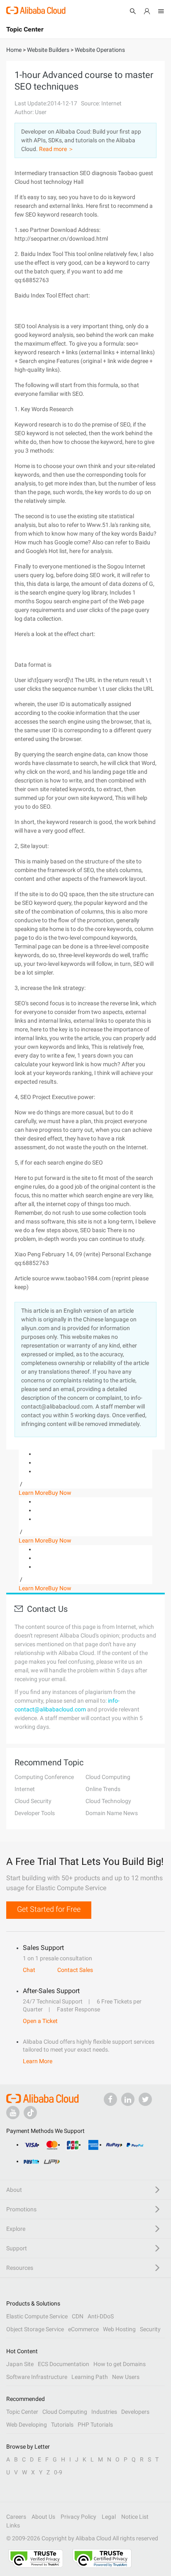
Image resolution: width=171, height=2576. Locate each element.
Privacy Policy (78, 2517)
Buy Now (60, 1493)
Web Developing (27, 2425)
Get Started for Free (49, 1909)
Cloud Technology (108, 1801)
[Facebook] (110, 2099)
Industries (104, 2412)
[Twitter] (145, 2099)
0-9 (58, 2472)
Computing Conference (44, 1777)
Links (13, 2525)
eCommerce (83, 2329)
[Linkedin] (128, 2099)
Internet (25, 1789)
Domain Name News (112, 1813)
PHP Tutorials (95, 2425)
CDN (78, 2316)
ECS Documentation (64, 2364)
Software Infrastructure (37, 2377)
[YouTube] (13, 2113)
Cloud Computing (108, 1777)
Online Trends (103, 1789)
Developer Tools (35, 1813)
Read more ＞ (56, 149)
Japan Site (20, 2364)
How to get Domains (120, 2364)
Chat (29, 1970)
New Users (126, 2377)
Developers (135, 2412)
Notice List (135, 2517)
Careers (16, 2517)
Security (150, 2329)
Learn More (33, 1493)
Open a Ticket (40, 2021)
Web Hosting (119, 2329)
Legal (109, 2517)
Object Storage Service (35, 2329)
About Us (43, 2517)
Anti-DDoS (101, 2316)
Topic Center (22, 2412)
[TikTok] (30, 2113)
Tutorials (62, 2425)
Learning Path (90, 2377)
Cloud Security (33, 1801)
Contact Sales (75, 1970)
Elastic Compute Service (37, 2316)
